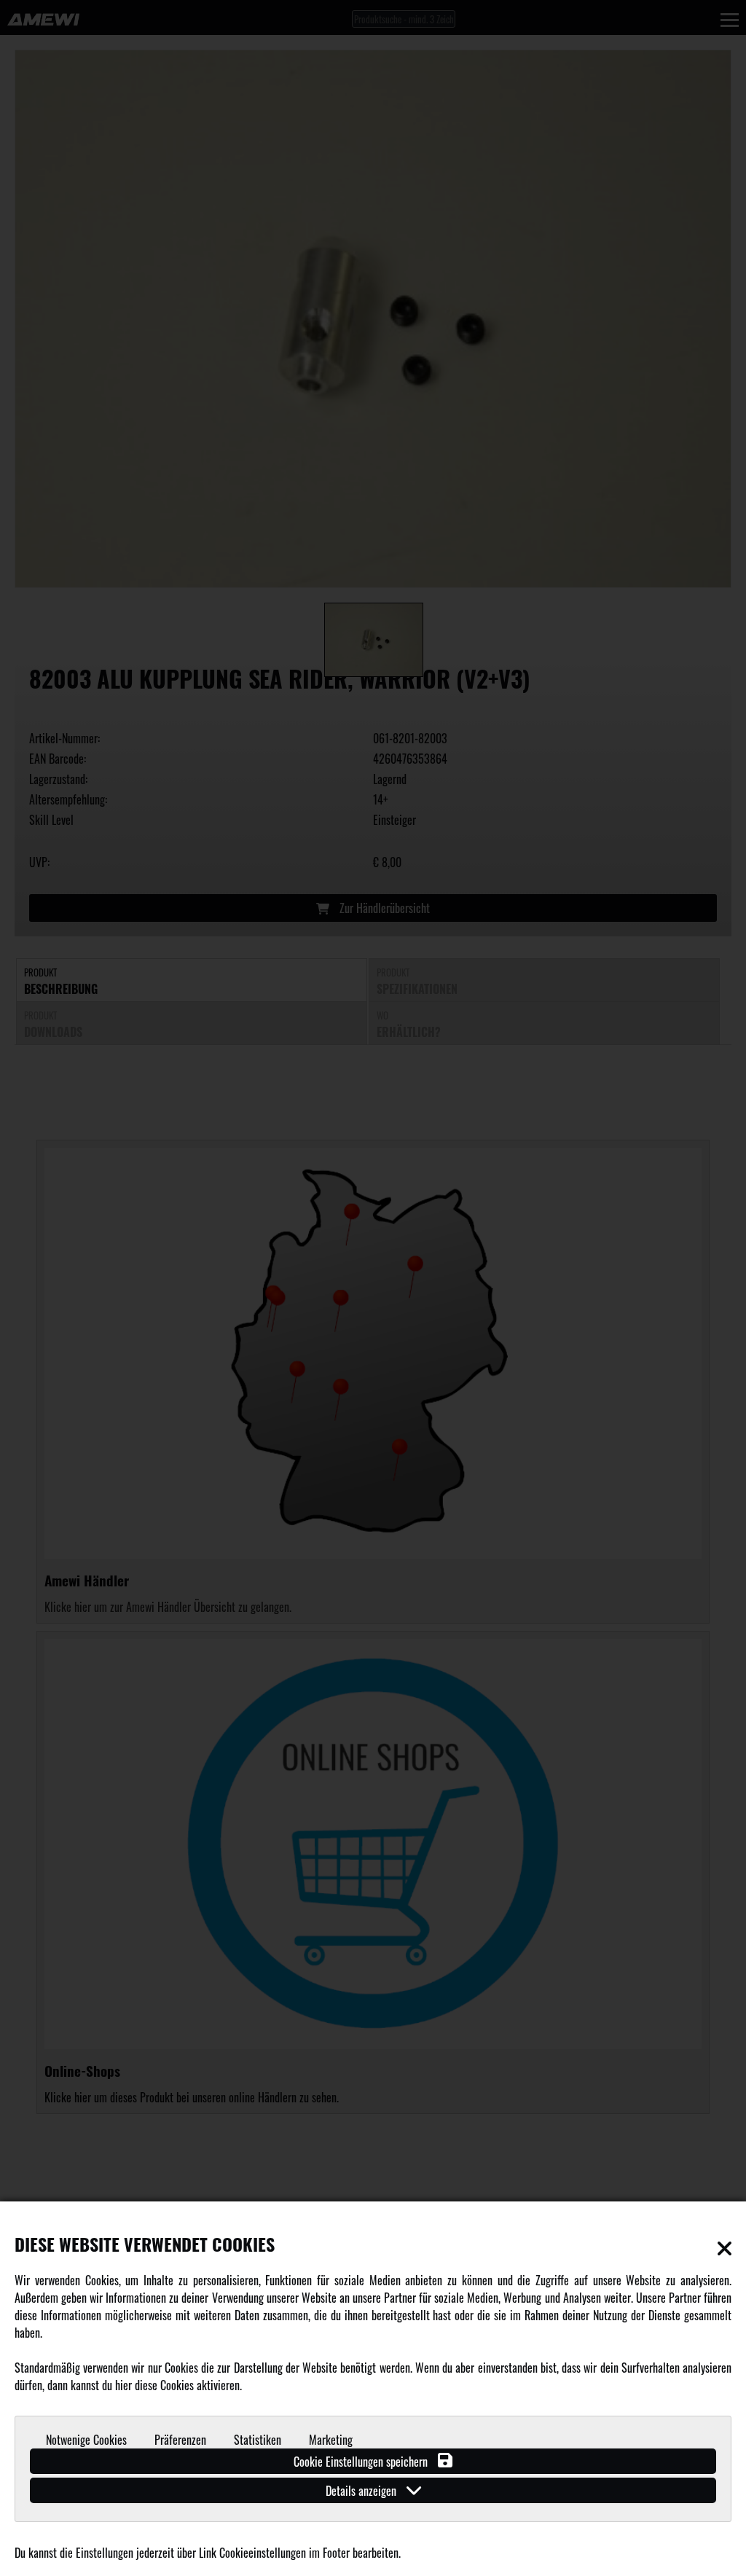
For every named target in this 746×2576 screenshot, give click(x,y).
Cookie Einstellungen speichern (362, 2462)
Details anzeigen (362, 2491)
